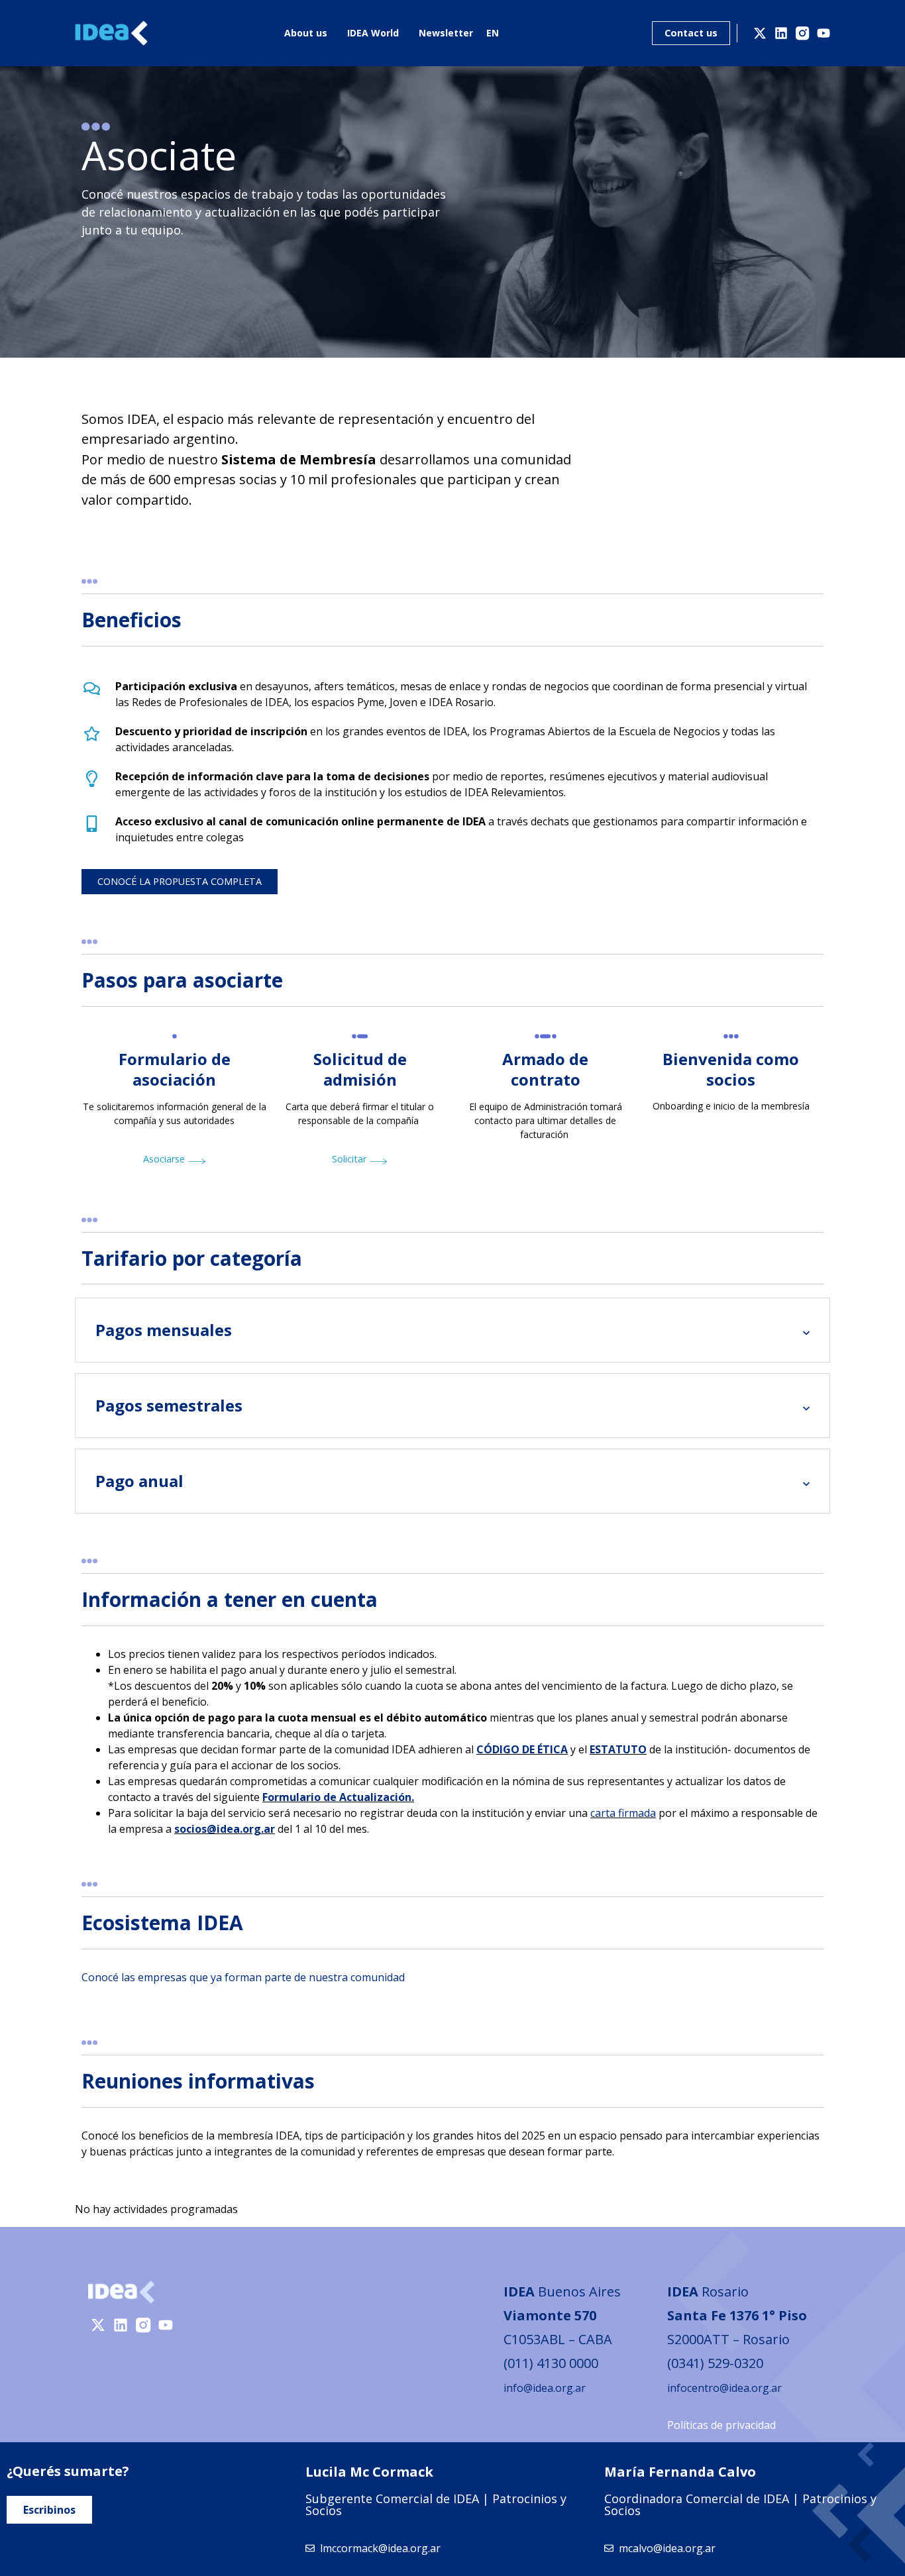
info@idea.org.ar (545, 2388)
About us (306, 33)
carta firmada (623, 1813)
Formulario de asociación (175, 1069)
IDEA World (373, 33)
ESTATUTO (618, 1749)
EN (493, 33)
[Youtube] (824, 33)
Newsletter (446, 33)
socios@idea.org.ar (225, 1829)
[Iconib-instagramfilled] (802, 33)
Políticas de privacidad (721, 2425)
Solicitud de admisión (360, 1069)
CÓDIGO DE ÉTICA (522, 1749)
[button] (180, 882)
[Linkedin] (781, 33)
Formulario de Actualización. (338, 1797)
